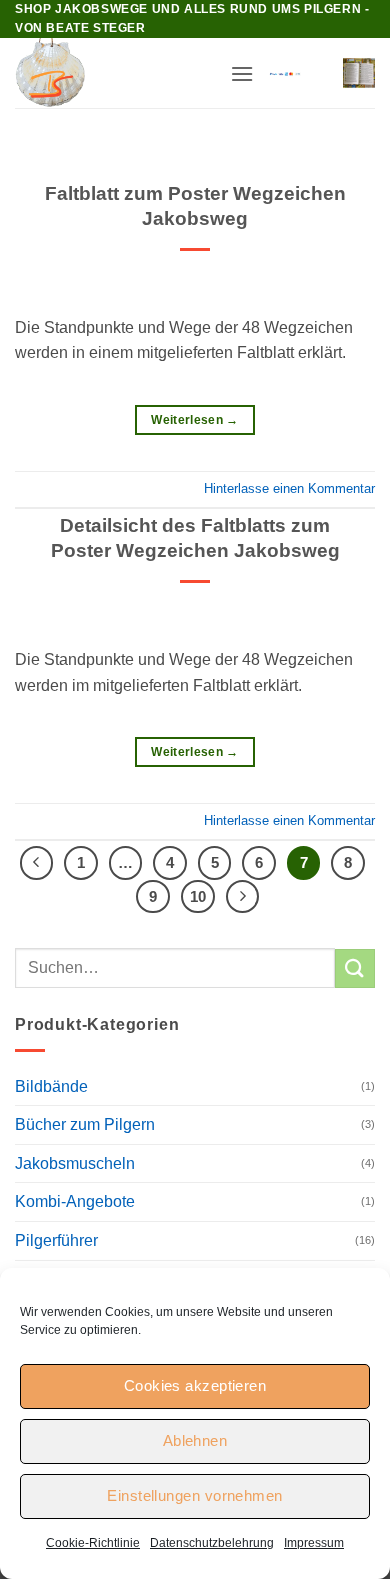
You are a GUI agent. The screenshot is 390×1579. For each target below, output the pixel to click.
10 (198, 896)
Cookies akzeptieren (195, 1385)
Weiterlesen (195, 420)
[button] (242, 73)
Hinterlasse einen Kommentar (289, 488)
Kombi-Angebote (75, 1201)
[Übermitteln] (355, 968)
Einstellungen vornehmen (194, 1495)
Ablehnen (195, 1440)
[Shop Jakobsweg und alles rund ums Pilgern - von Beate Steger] (115, 73)
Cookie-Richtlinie (93, 1543)
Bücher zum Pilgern (85, 1124)
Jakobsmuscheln (75, 1163)
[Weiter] (243, 897)
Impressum (314, 1543)
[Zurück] (37, 863)
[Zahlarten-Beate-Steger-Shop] (285, 73)
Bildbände (51, 1086)
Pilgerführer (56, 1240)
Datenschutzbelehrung (212, 1543)
